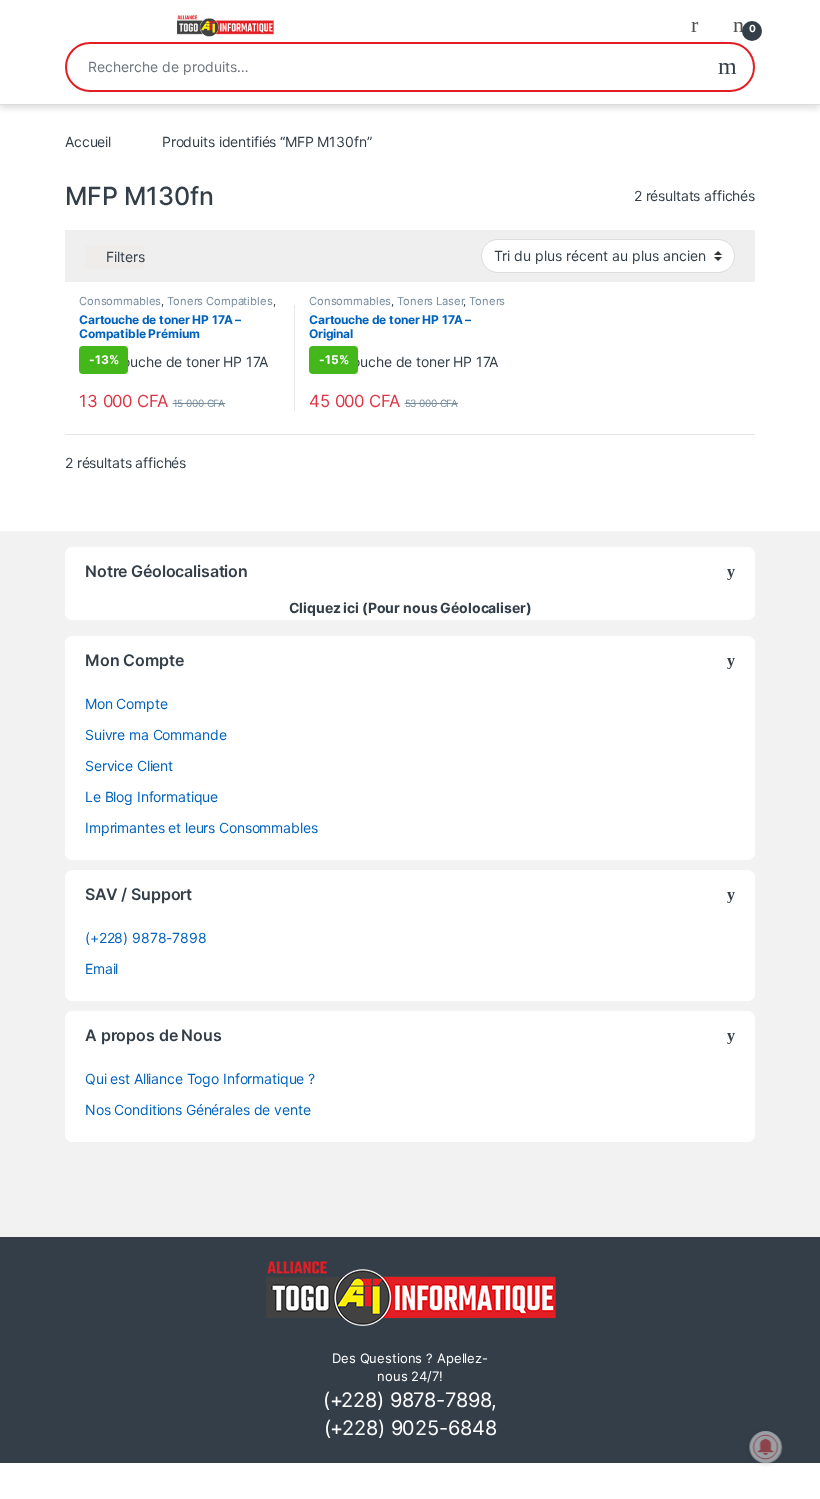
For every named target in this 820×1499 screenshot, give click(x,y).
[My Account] (702, 24)
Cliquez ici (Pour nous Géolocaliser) (410, 607)
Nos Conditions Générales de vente (197, 1109)
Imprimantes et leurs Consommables (201, 827)
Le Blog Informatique (151, 796)
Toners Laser (430, 301)
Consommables (120, 301)
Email (101, 968)
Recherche (727, 67)
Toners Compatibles (219, 301)
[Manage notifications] (766, 1447)
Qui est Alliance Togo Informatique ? (200, 1078)
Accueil (88, 141)
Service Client (129, 765)
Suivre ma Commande (155, 734)
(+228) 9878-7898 (146, 937)
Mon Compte (126, 703)
